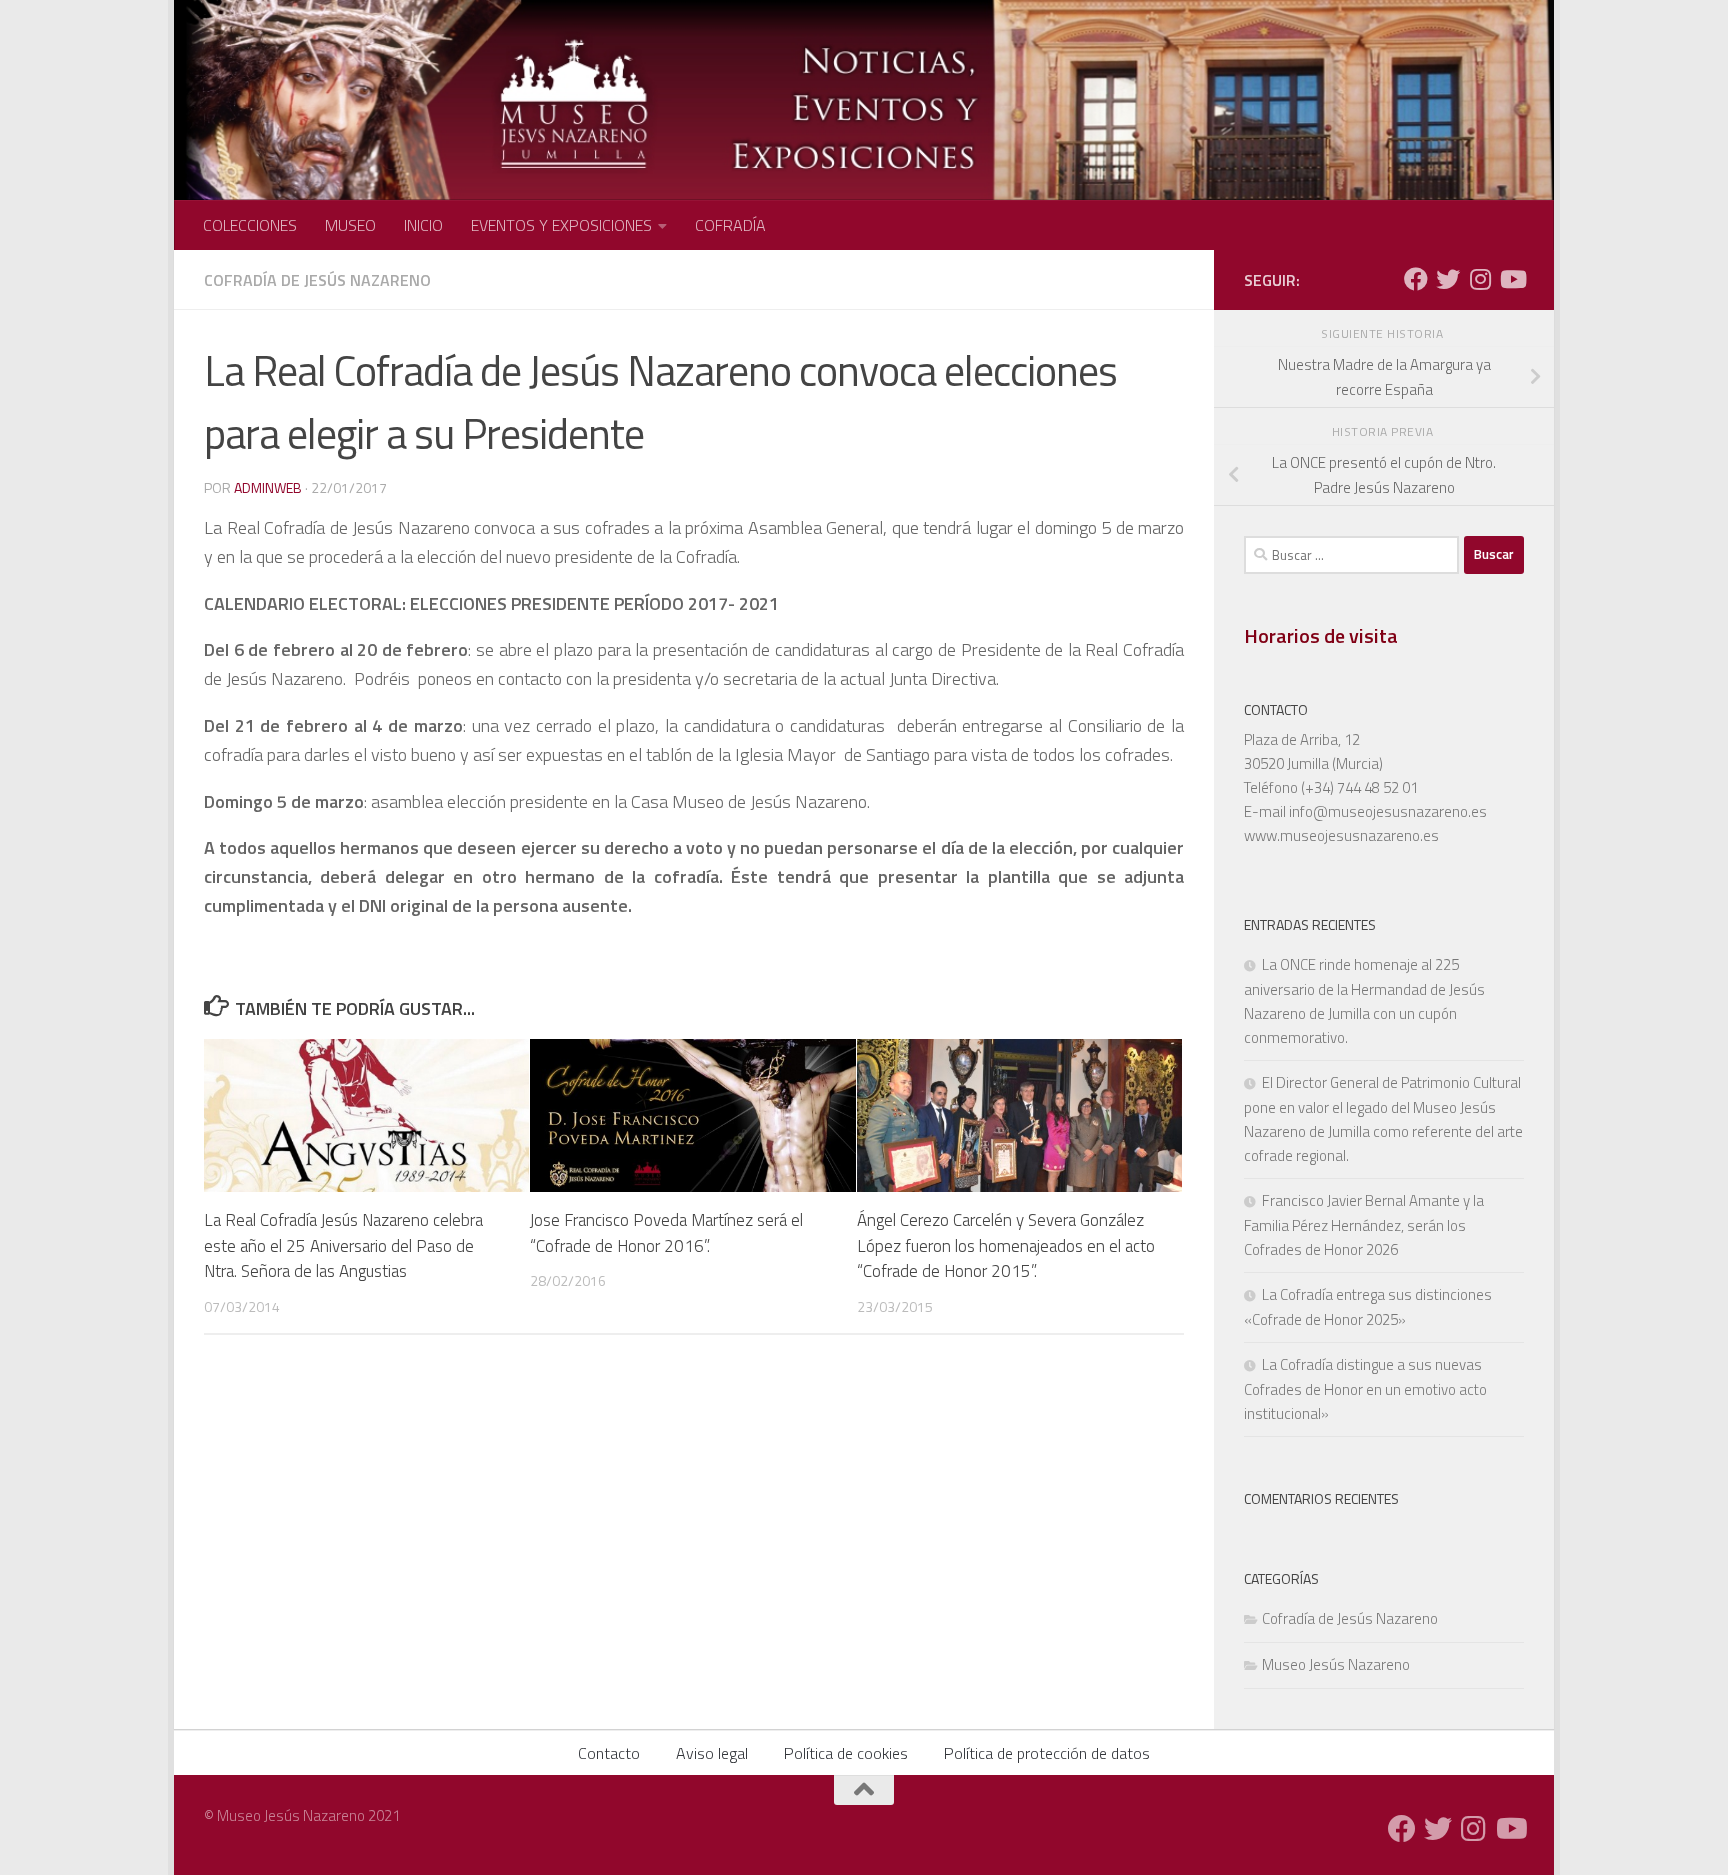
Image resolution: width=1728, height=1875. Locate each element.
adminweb (268, 487)
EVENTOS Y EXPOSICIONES (561, 225)
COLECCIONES (250, 225)
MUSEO (350, 225)
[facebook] (1416, 279)
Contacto (609, 1753)
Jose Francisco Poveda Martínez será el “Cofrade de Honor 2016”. (666, 1233)
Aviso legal (712, 1753)
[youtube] (1512, 279)
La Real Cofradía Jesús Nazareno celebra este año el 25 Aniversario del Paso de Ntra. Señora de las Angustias (343, 1245)
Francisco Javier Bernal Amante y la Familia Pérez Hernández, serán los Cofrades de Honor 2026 (1364, 1225)
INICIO (423, 225)
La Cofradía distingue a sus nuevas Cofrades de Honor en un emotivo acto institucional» (1365, 1389)
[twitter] (1448, 279)
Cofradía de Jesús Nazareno (317, 280)
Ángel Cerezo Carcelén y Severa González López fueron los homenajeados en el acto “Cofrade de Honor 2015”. (1006, 1245)
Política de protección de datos (1047, 1753)
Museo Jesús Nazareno (1336, 1664)
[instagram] (1480, 279)
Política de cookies (846, 1753)
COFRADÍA (730, 225)
